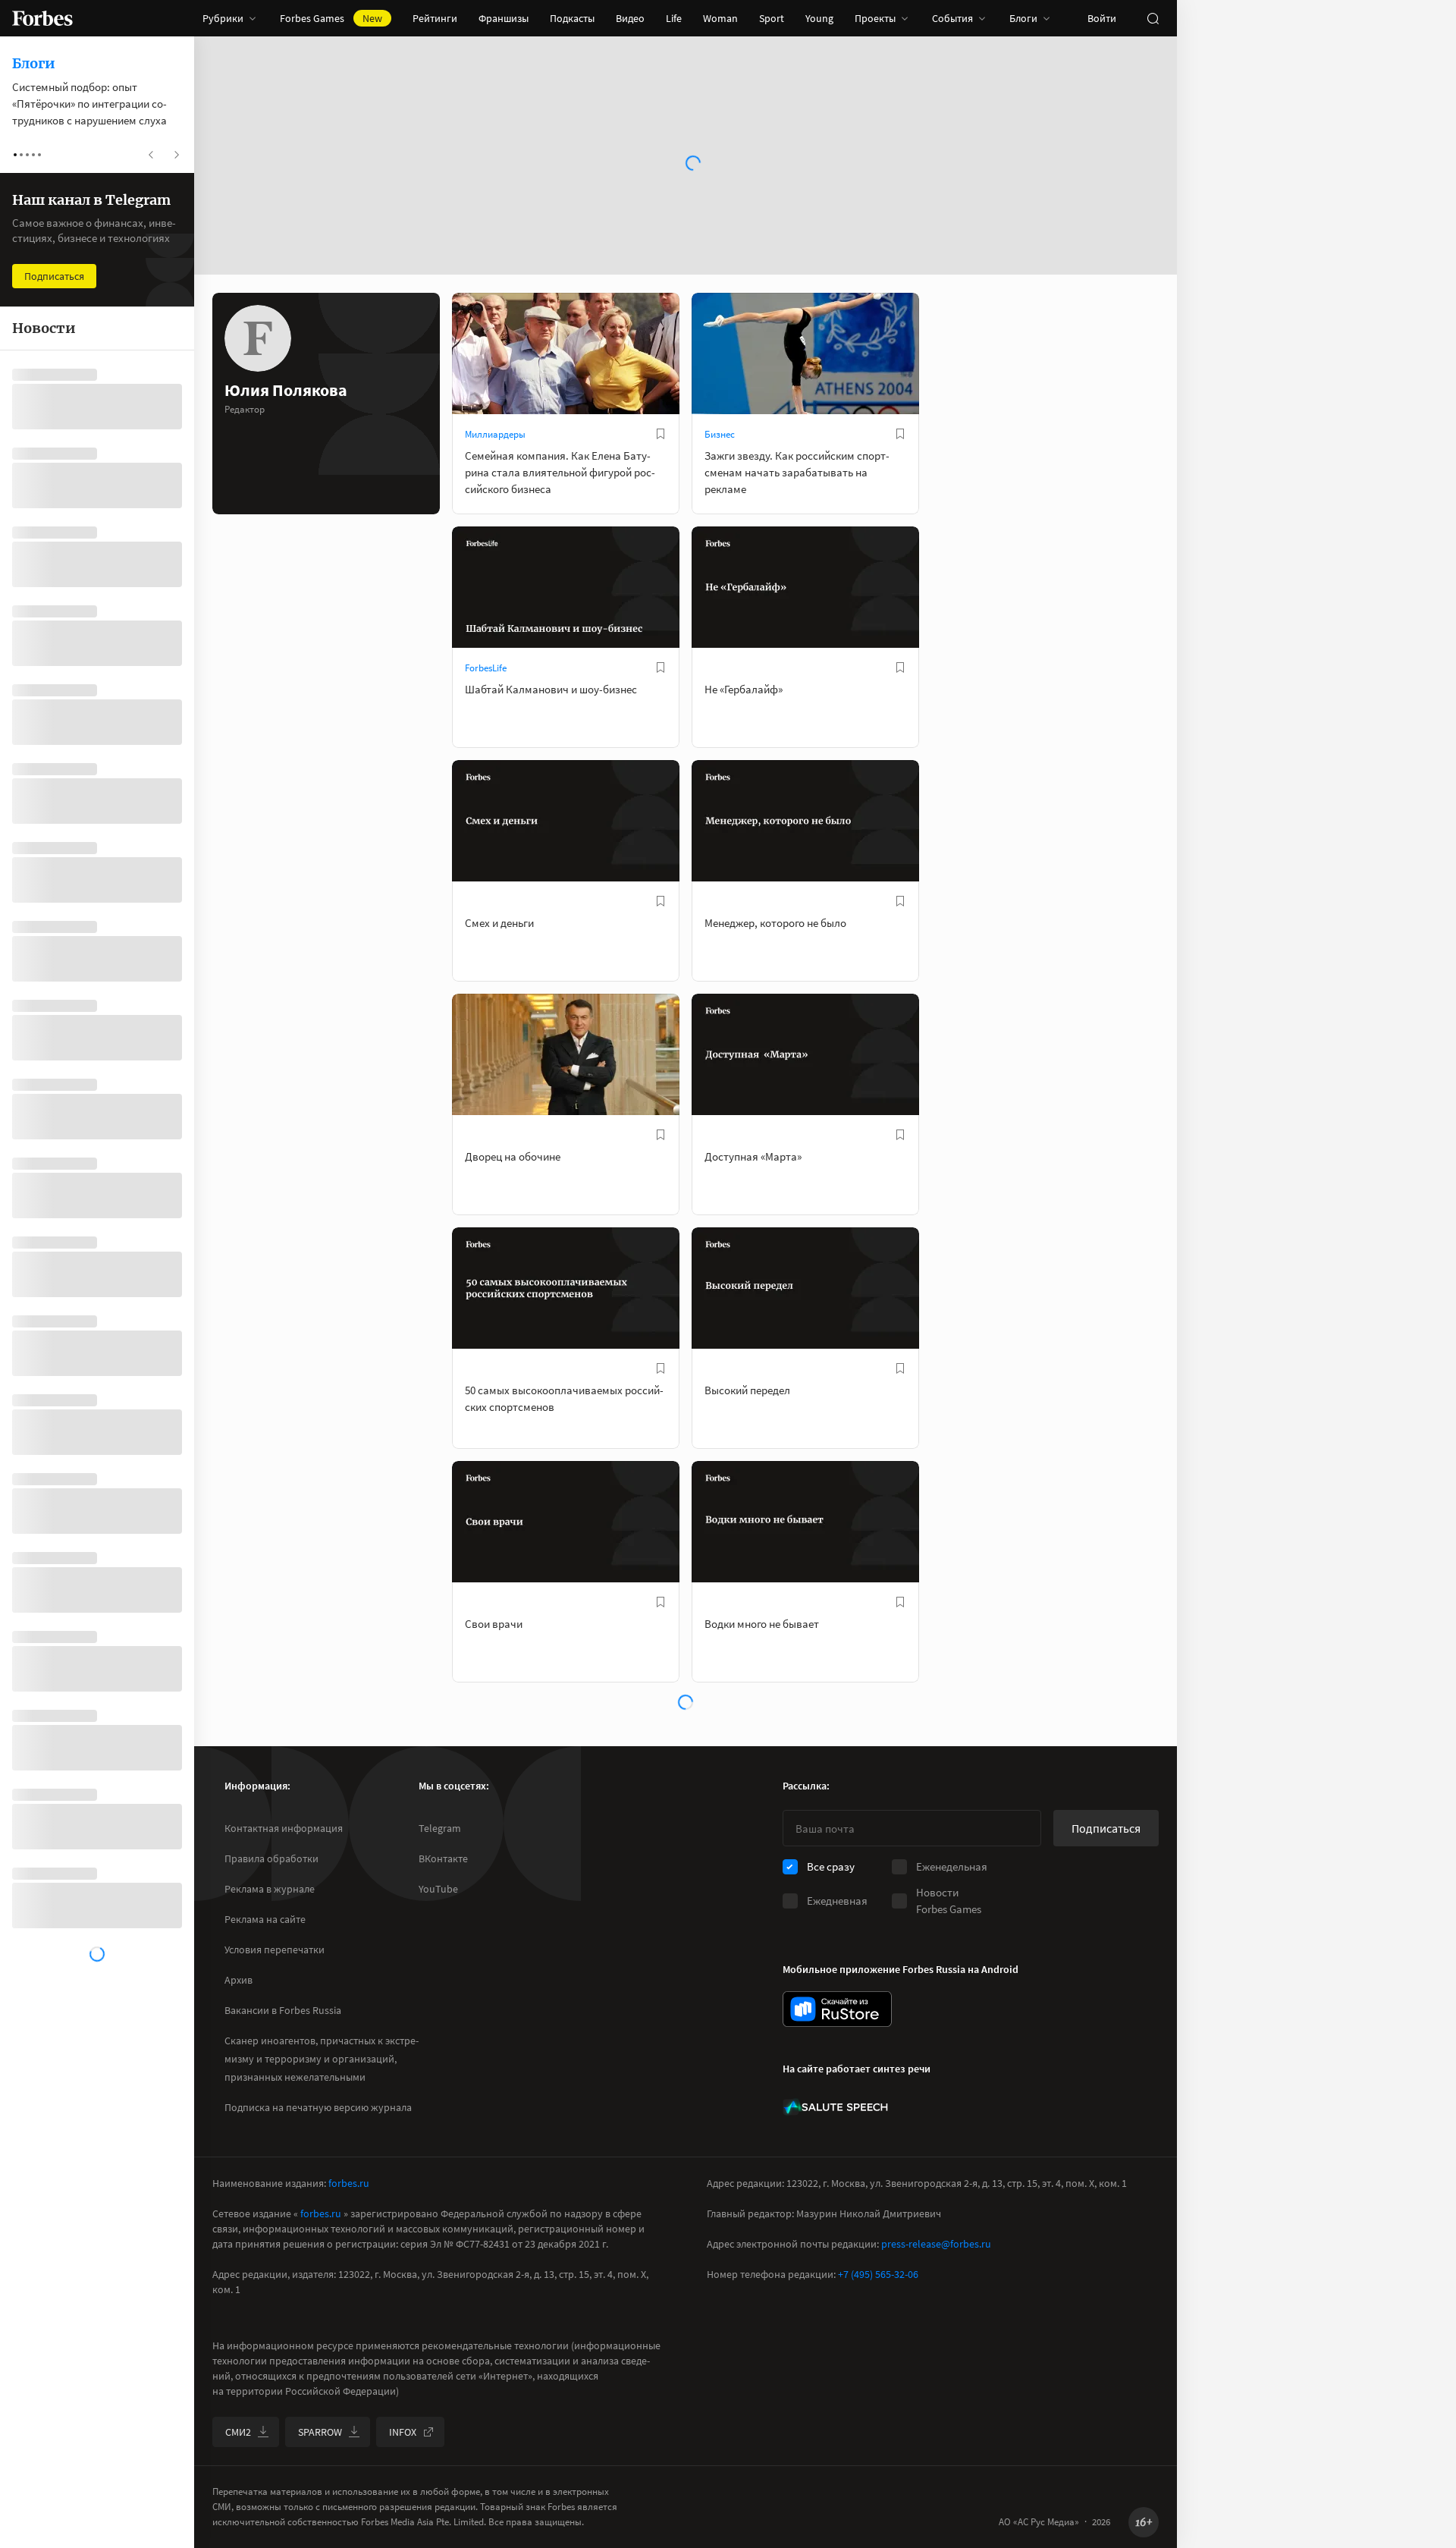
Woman (720, 18)
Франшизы (504, 18)
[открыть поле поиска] (1153, 18)
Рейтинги (435, 18)
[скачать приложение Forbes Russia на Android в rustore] (837, 2009)
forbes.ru (349, 2183)
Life (674, 18)
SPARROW (320, 2432)
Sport (772, 18)
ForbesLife (486, 668)
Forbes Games (331, 18)
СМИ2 (238, 2432)
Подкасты (572, 18)
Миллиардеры (495, 434)
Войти (1102, 18)
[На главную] (42, 18)
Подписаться (1106, 1828)
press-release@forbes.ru (936, 2244)
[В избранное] (661, 434)
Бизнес (720, 434)
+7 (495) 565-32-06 (878, 2274)
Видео (630, 18)
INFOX (403, 2432)
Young (819, 18)
